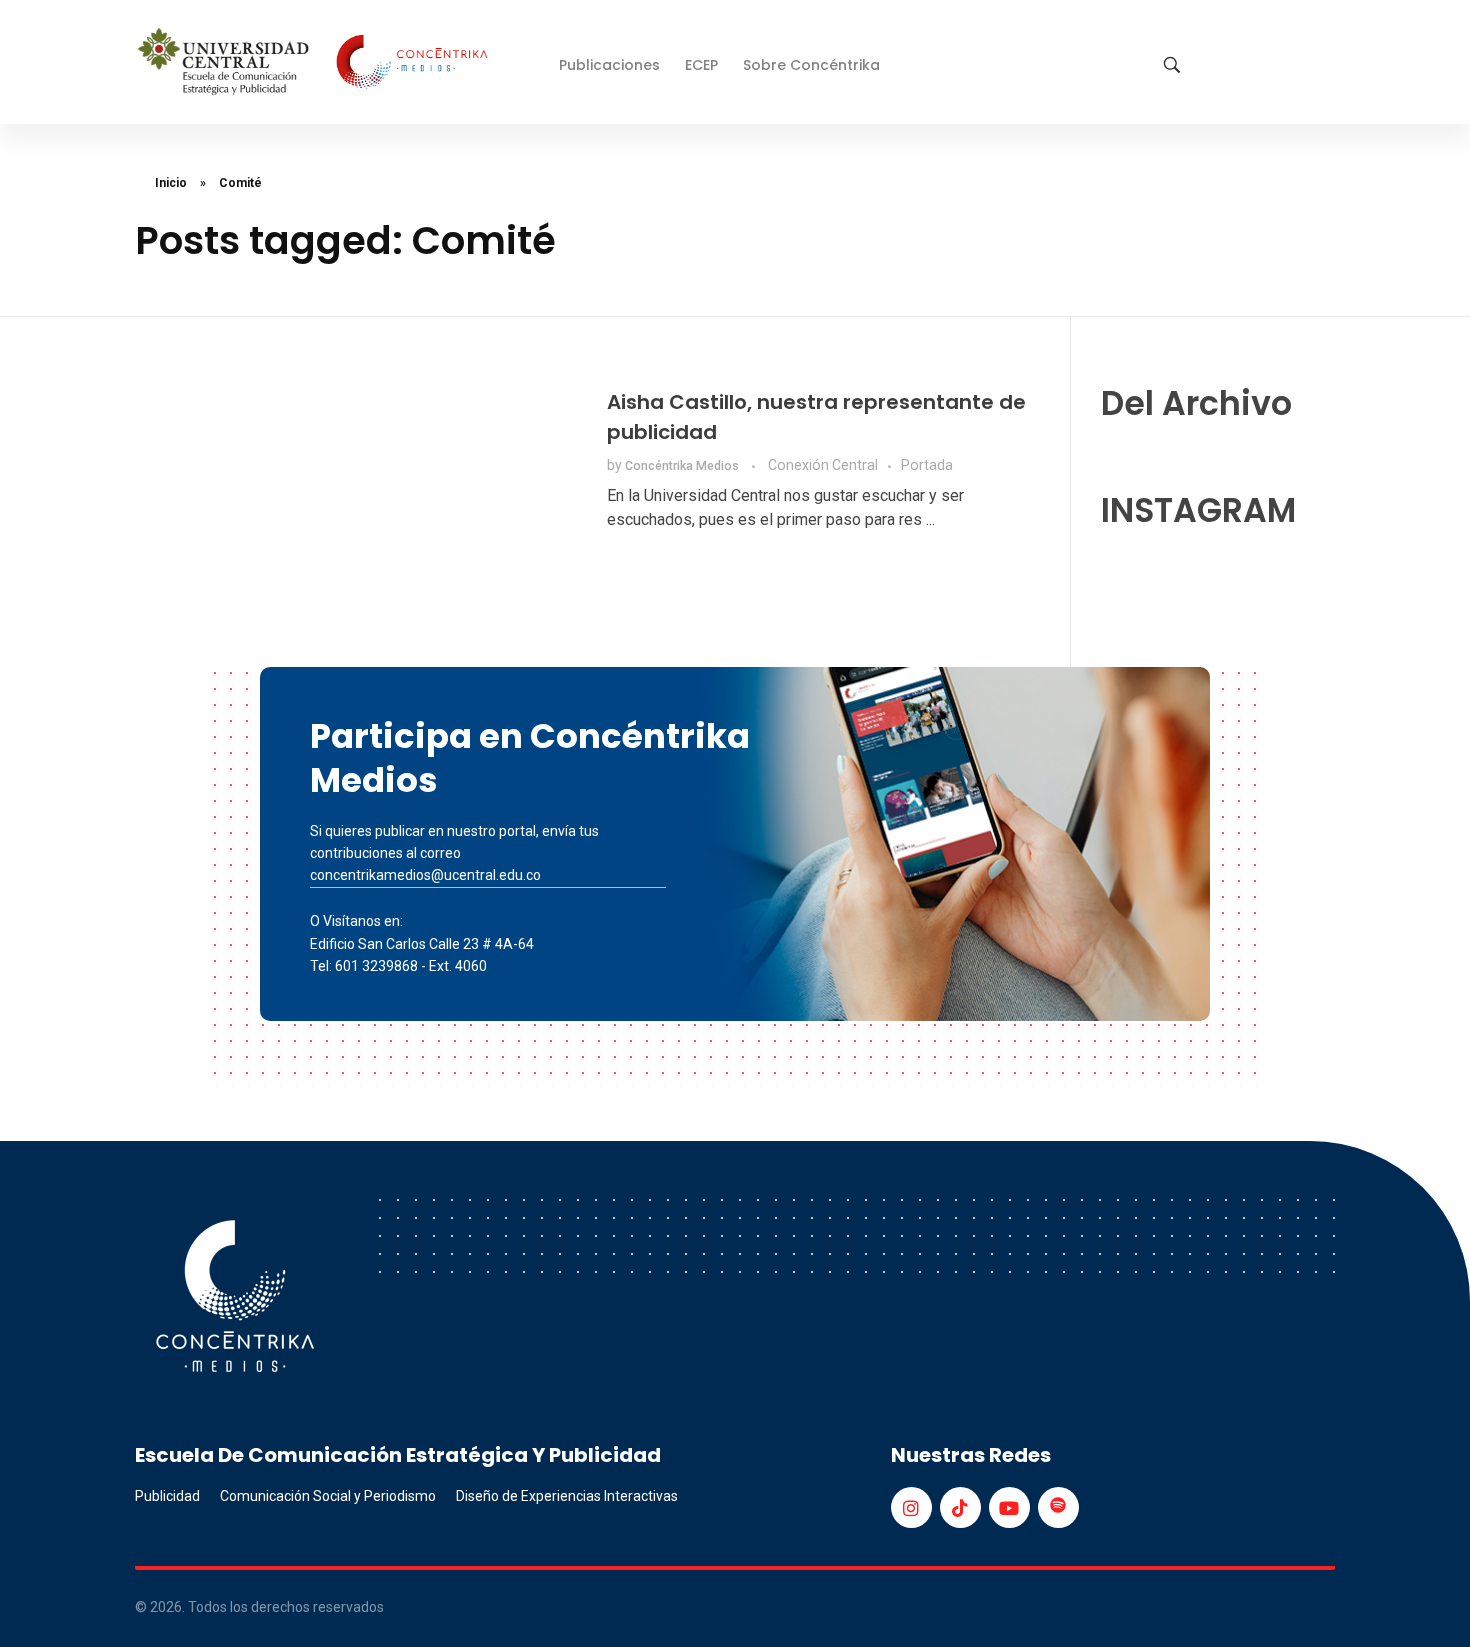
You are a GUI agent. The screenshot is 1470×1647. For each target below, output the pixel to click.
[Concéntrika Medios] (316, 63)
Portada (927, 465)
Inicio (171, 183)
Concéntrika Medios (683, 466)
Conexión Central (823, 465)
